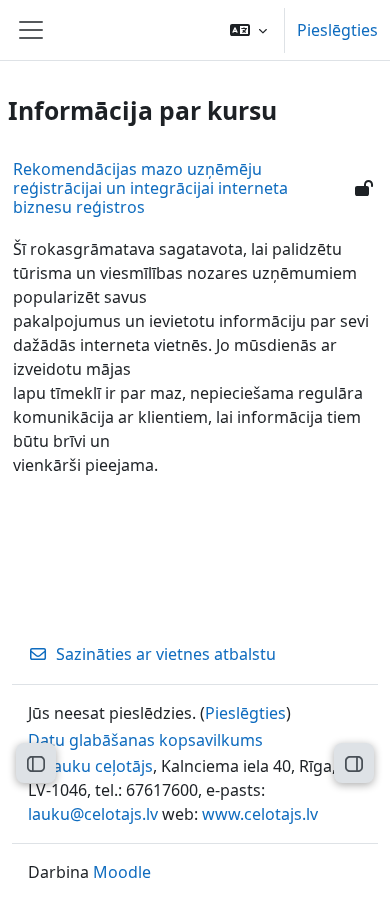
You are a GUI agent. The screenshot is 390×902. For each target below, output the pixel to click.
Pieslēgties (337, 30)
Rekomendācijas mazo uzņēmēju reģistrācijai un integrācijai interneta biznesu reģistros (150, 188)
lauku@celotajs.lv (93, 814)
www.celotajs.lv (260, 814)
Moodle (122, 872)
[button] (248, 30)
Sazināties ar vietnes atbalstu (166, 654)
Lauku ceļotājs (99, 766)
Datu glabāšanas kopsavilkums (145, 740)
